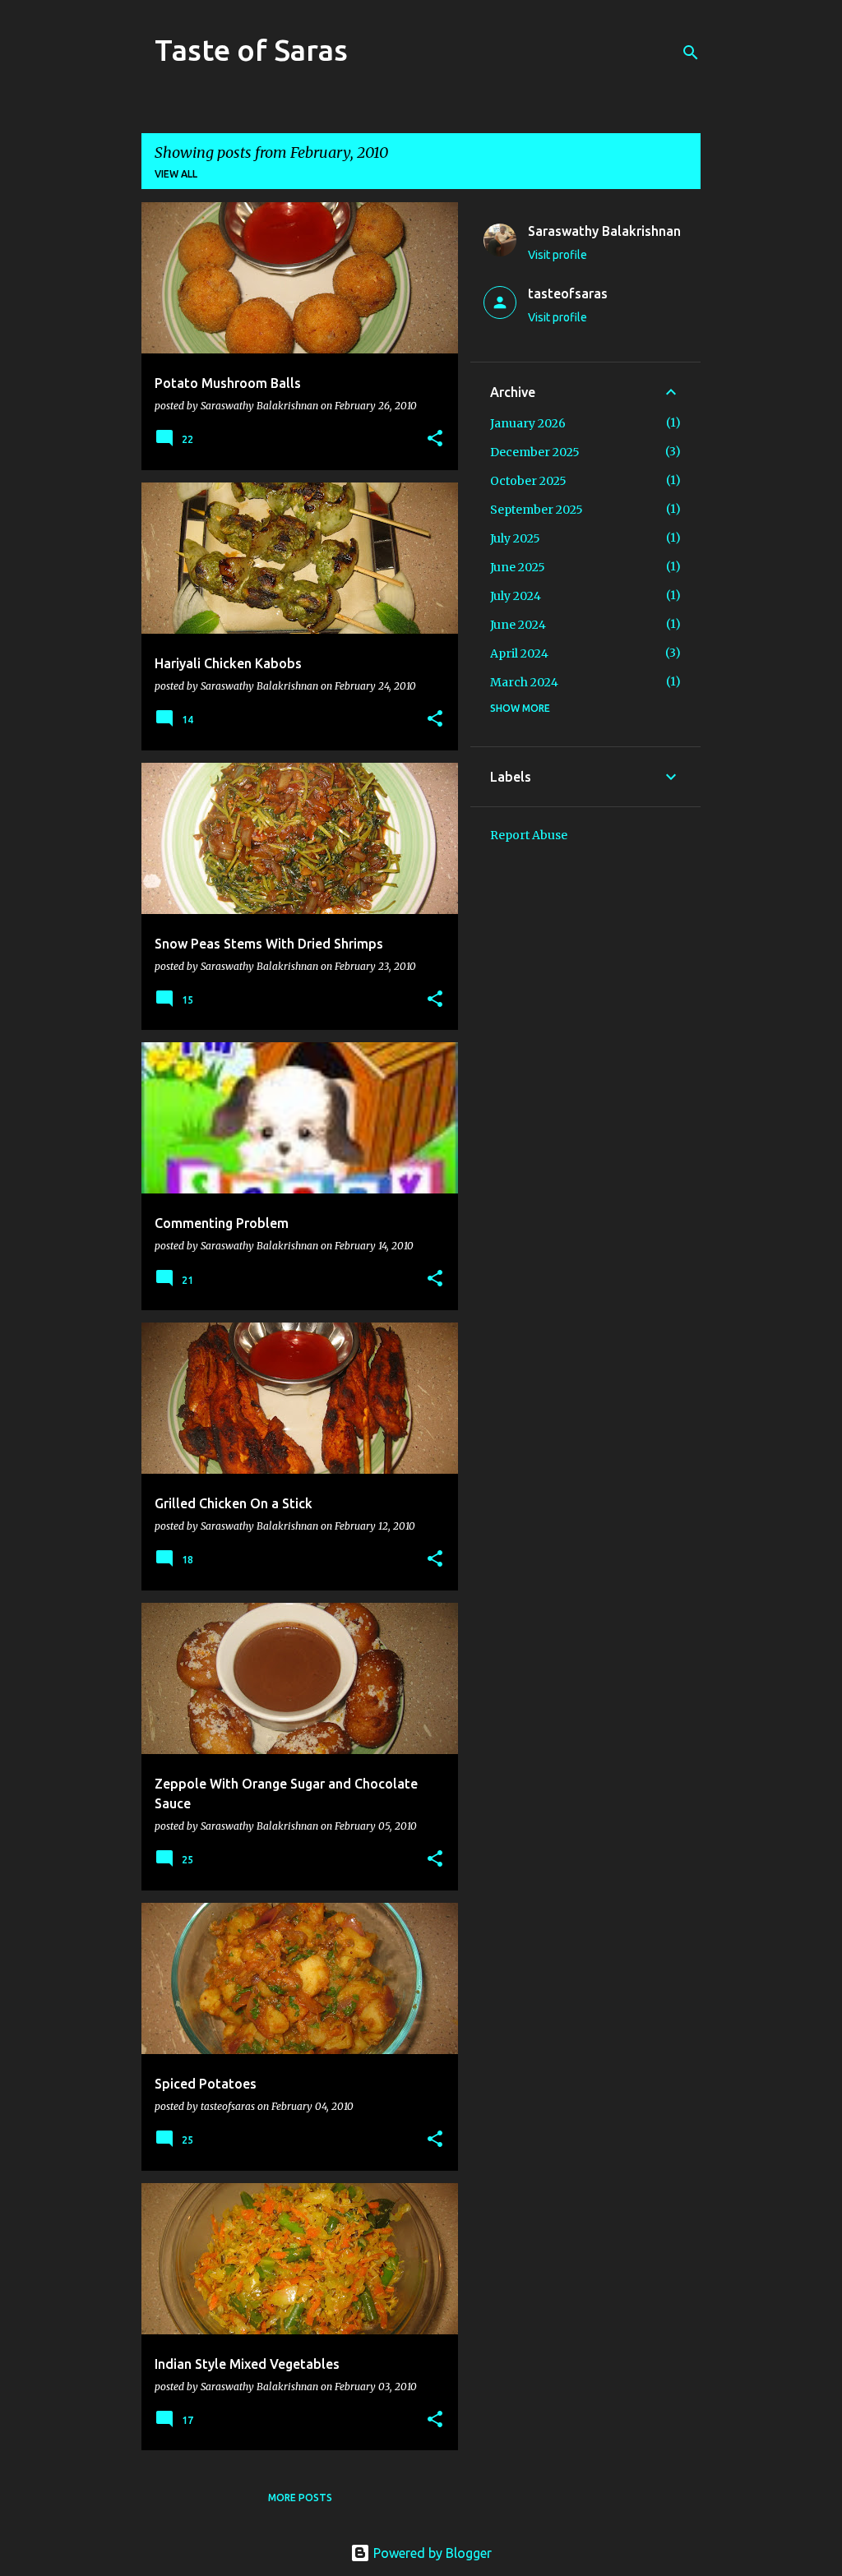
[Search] (691, 53)
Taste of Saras (251, 50)
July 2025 (515, 538)
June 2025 (518, 567)
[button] (435, 439)
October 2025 (528, 481)
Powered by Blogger (431, 2553)
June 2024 (518, 625)
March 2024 (524, 682)
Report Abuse (529, 835)
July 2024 (516, 596)
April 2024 (519, 653)
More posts (300, 2498)
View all (176, 174)
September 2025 (537, 510)
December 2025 (535, 452)
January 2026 (528, 423)
